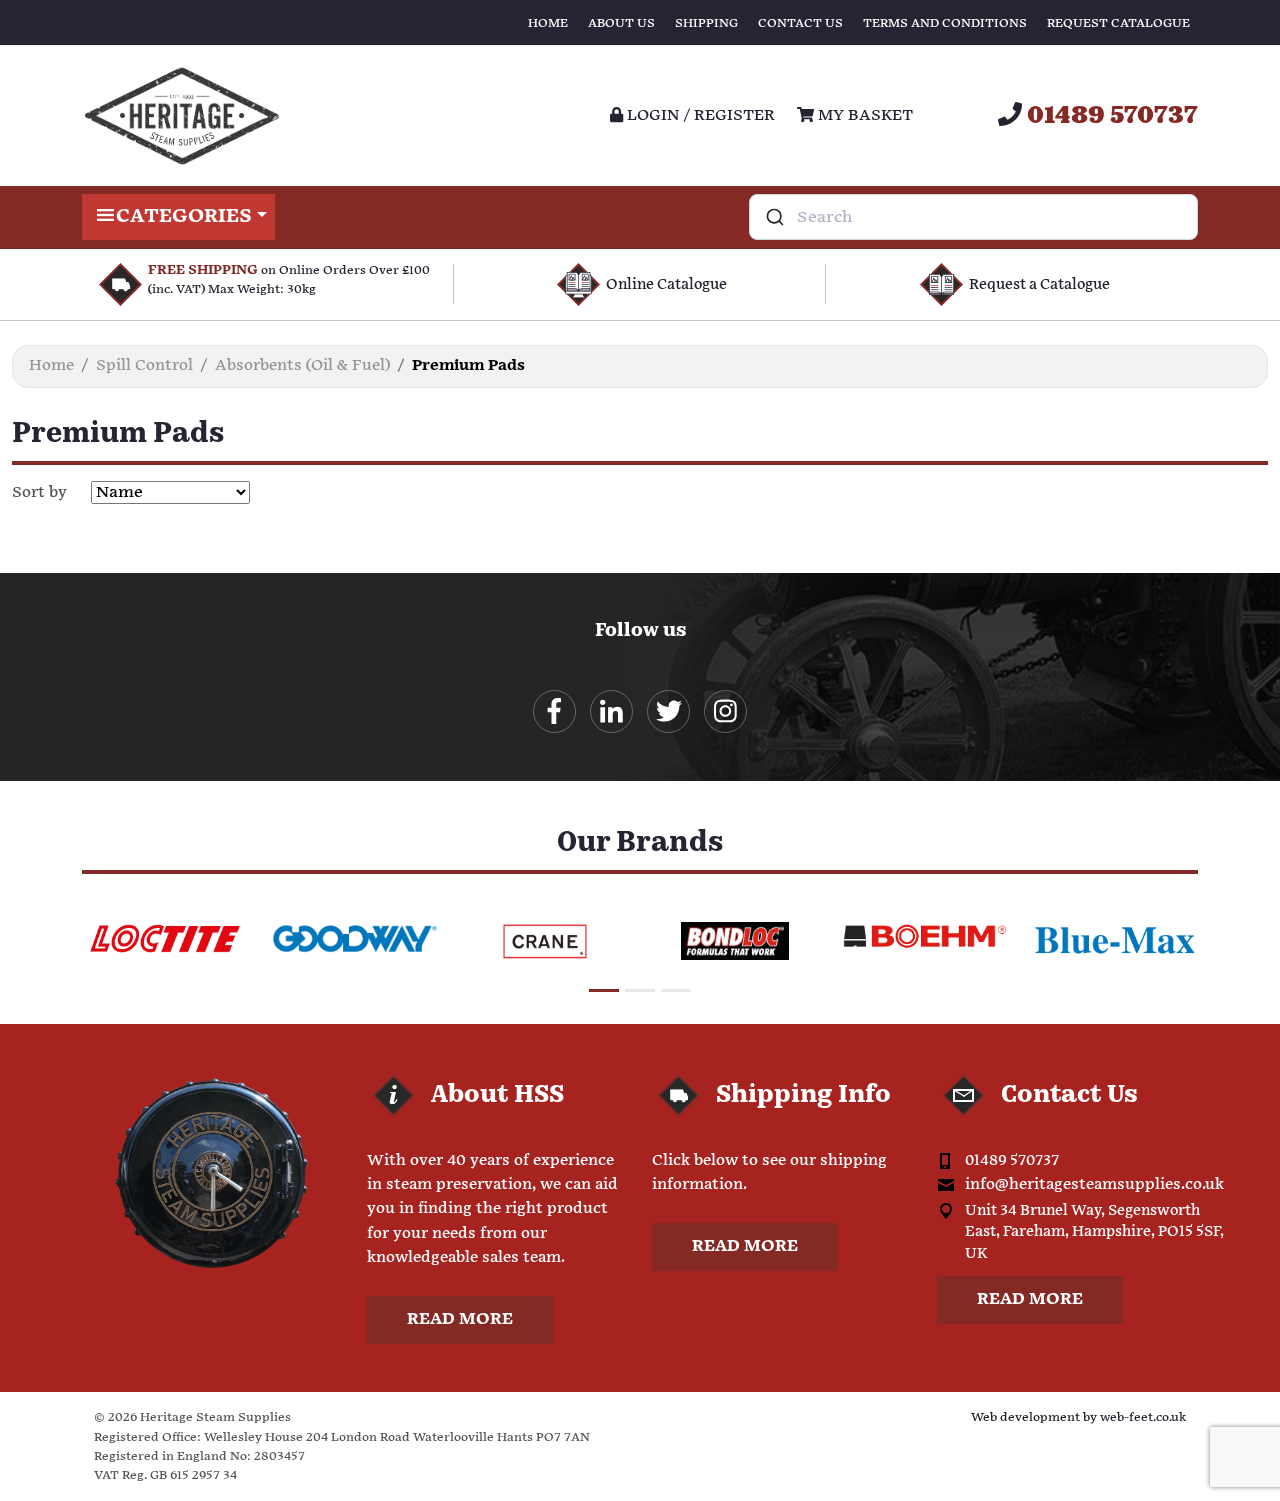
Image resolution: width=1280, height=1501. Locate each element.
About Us (621, 23)
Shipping (706, 23)
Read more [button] (460, 1319)
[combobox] (973, 217)
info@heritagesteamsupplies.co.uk (1094, 1184)
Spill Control (144, 365)
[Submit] (773, 217)
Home (548, 23)
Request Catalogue (1118, 23)
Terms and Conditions (945, 23)
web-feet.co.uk (1143, 1417)
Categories (184, 216)
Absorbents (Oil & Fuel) (302, 365)
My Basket (863, 115)
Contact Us (800, 23)
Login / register (699, 115)
